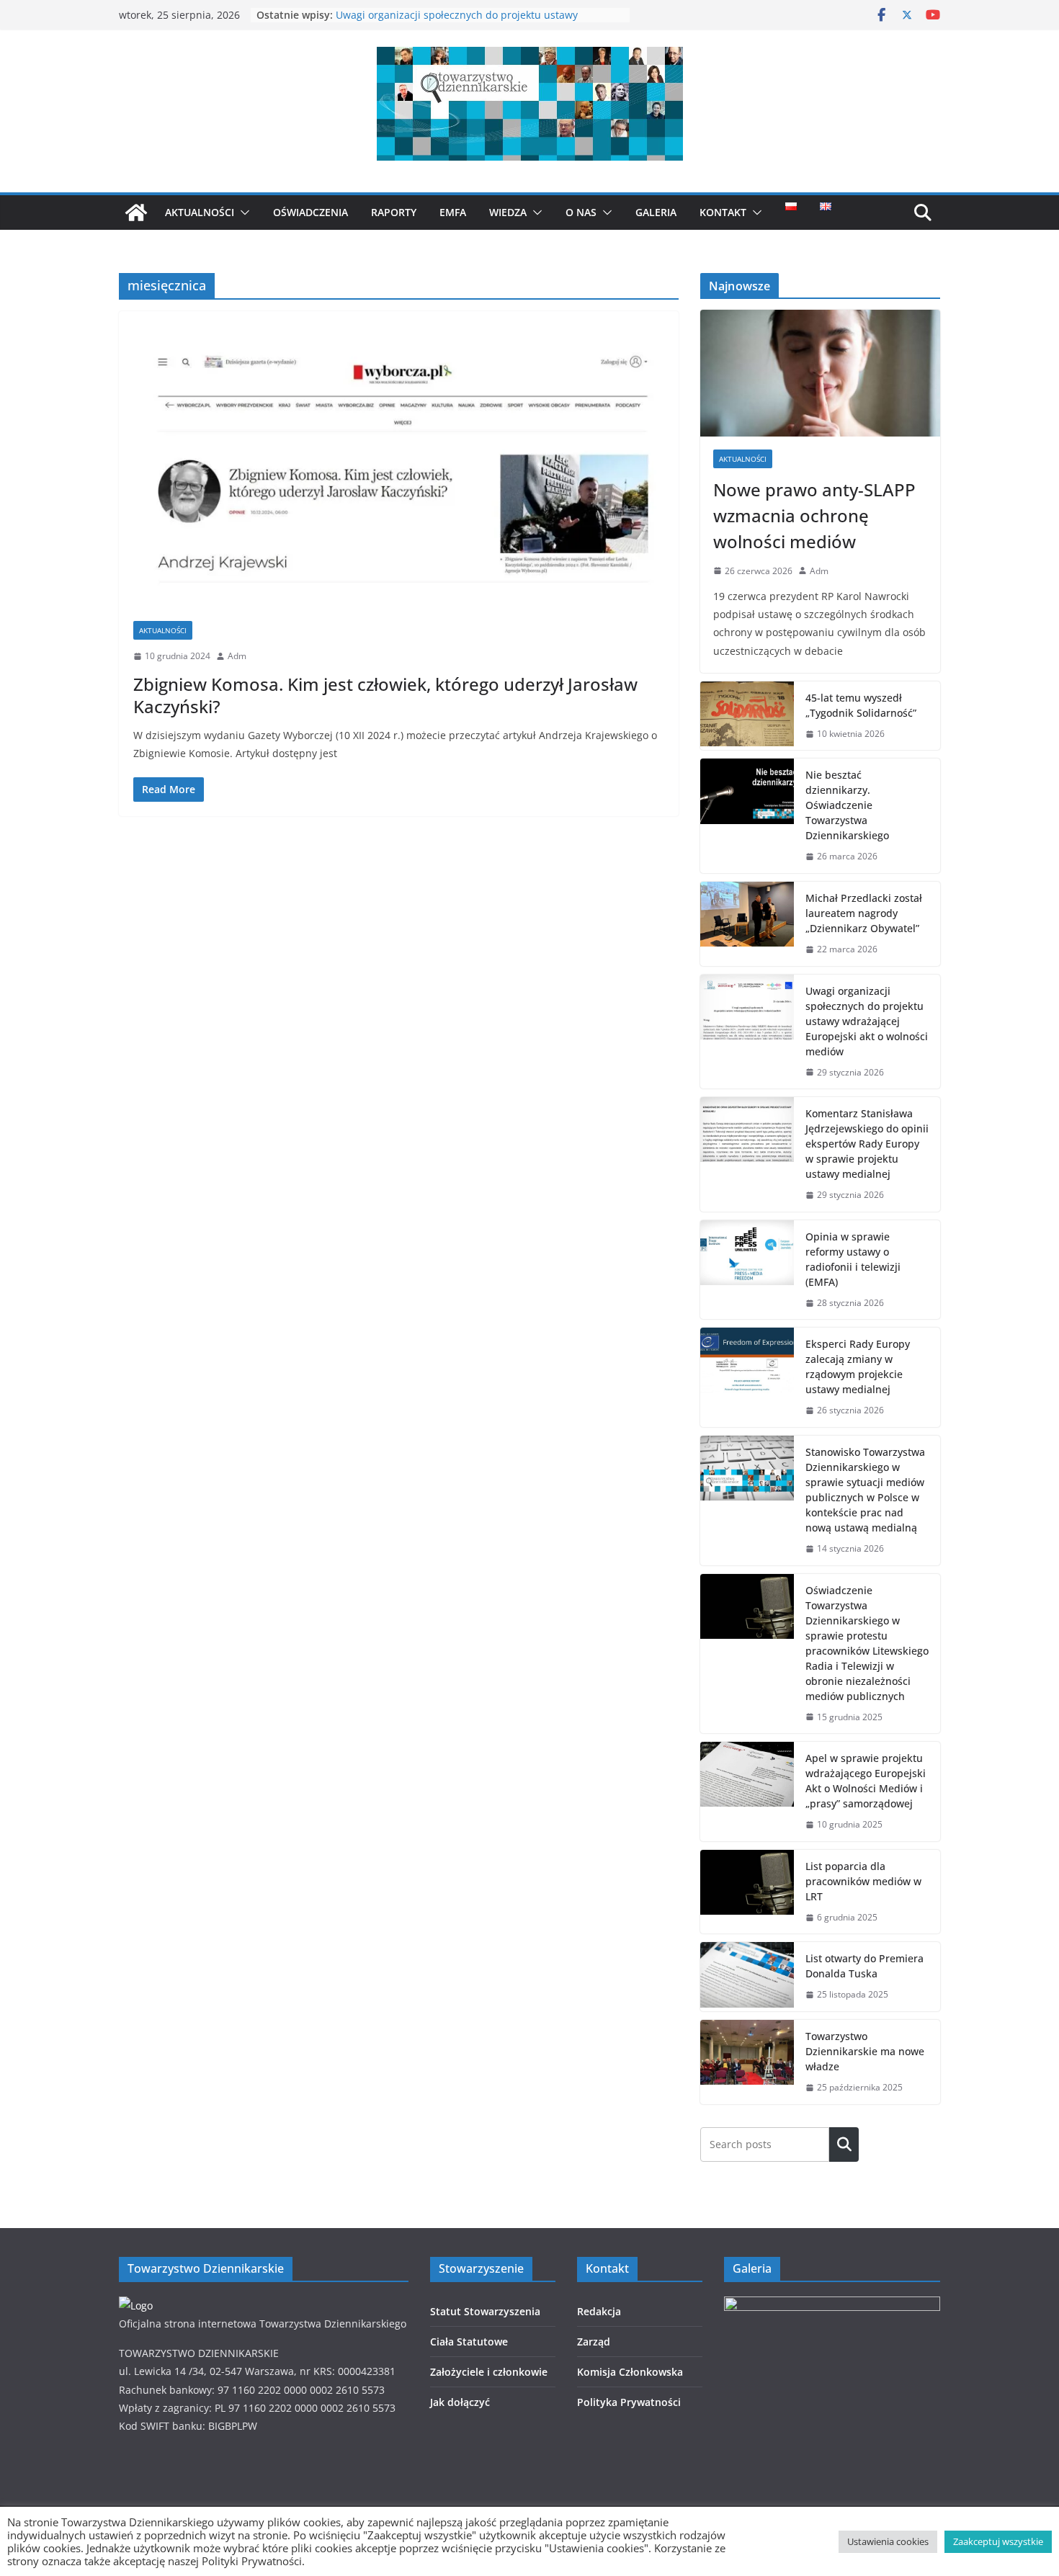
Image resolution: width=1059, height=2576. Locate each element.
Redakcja (599, 2311)
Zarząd (594, 2342)
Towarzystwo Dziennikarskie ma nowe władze (865, 2051)
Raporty (394, 212)
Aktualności (200, 212)
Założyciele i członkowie (489, 2372)
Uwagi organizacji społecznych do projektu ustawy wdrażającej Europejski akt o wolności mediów (457, 22)
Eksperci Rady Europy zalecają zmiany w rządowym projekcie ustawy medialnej (858, 1367)
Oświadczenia (310, 212)
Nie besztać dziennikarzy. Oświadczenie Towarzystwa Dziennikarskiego (847, 805)
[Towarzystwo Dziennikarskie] (136, 213)
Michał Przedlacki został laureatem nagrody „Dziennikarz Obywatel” (864, 913)
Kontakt (723, 212)
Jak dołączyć (460, 2402)
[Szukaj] (844, 2145)
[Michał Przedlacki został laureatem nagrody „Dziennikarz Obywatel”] (747, 924)
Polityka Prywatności (629, 2402)
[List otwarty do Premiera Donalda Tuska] (747, 1977)
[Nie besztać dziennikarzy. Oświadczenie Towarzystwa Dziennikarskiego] (747, 816)
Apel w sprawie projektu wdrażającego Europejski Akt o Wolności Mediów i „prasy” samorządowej (866, 1781)
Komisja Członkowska (630, 2372)
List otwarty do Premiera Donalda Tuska (864, 1966)
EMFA (453, 212)
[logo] (136, 2306)
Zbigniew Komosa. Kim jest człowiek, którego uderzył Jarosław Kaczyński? (385, 695)
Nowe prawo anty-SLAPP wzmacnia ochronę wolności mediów (814, 515)
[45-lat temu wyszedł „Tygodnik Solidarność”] (747, 716)
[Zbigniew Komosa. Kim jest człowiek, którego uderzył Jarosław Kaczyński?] (399, 473)
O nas (581, 212)
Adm (237, 656)
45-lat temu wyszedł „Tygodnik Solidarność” (861, 705)
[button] (242, 213)
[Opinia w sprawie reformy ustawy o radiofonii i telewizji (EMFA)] (747, 1270)
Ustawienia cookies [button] (888, 2541)
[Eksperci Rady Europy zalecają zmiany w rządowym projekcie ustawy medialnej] (747, 1377)
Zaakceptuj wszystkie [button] (998, 2541)
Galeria (656, 212)
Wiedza (508, 212)
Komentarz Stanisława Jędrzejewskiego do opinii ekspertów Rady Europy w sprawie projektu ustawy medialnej (867, 1144)
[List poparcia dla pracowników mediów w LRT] (747, 1892)
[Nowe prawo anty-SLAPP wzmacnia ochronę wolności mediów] (820, 373)
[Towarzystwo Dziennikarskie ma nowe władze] (747, 2062)
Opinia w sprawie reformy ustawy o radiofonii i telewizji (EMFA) (853, 1259)
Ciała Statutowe (469, 2342)
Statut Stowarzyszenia (485, 2311)
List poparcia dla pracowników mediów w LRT (863, 1881)
